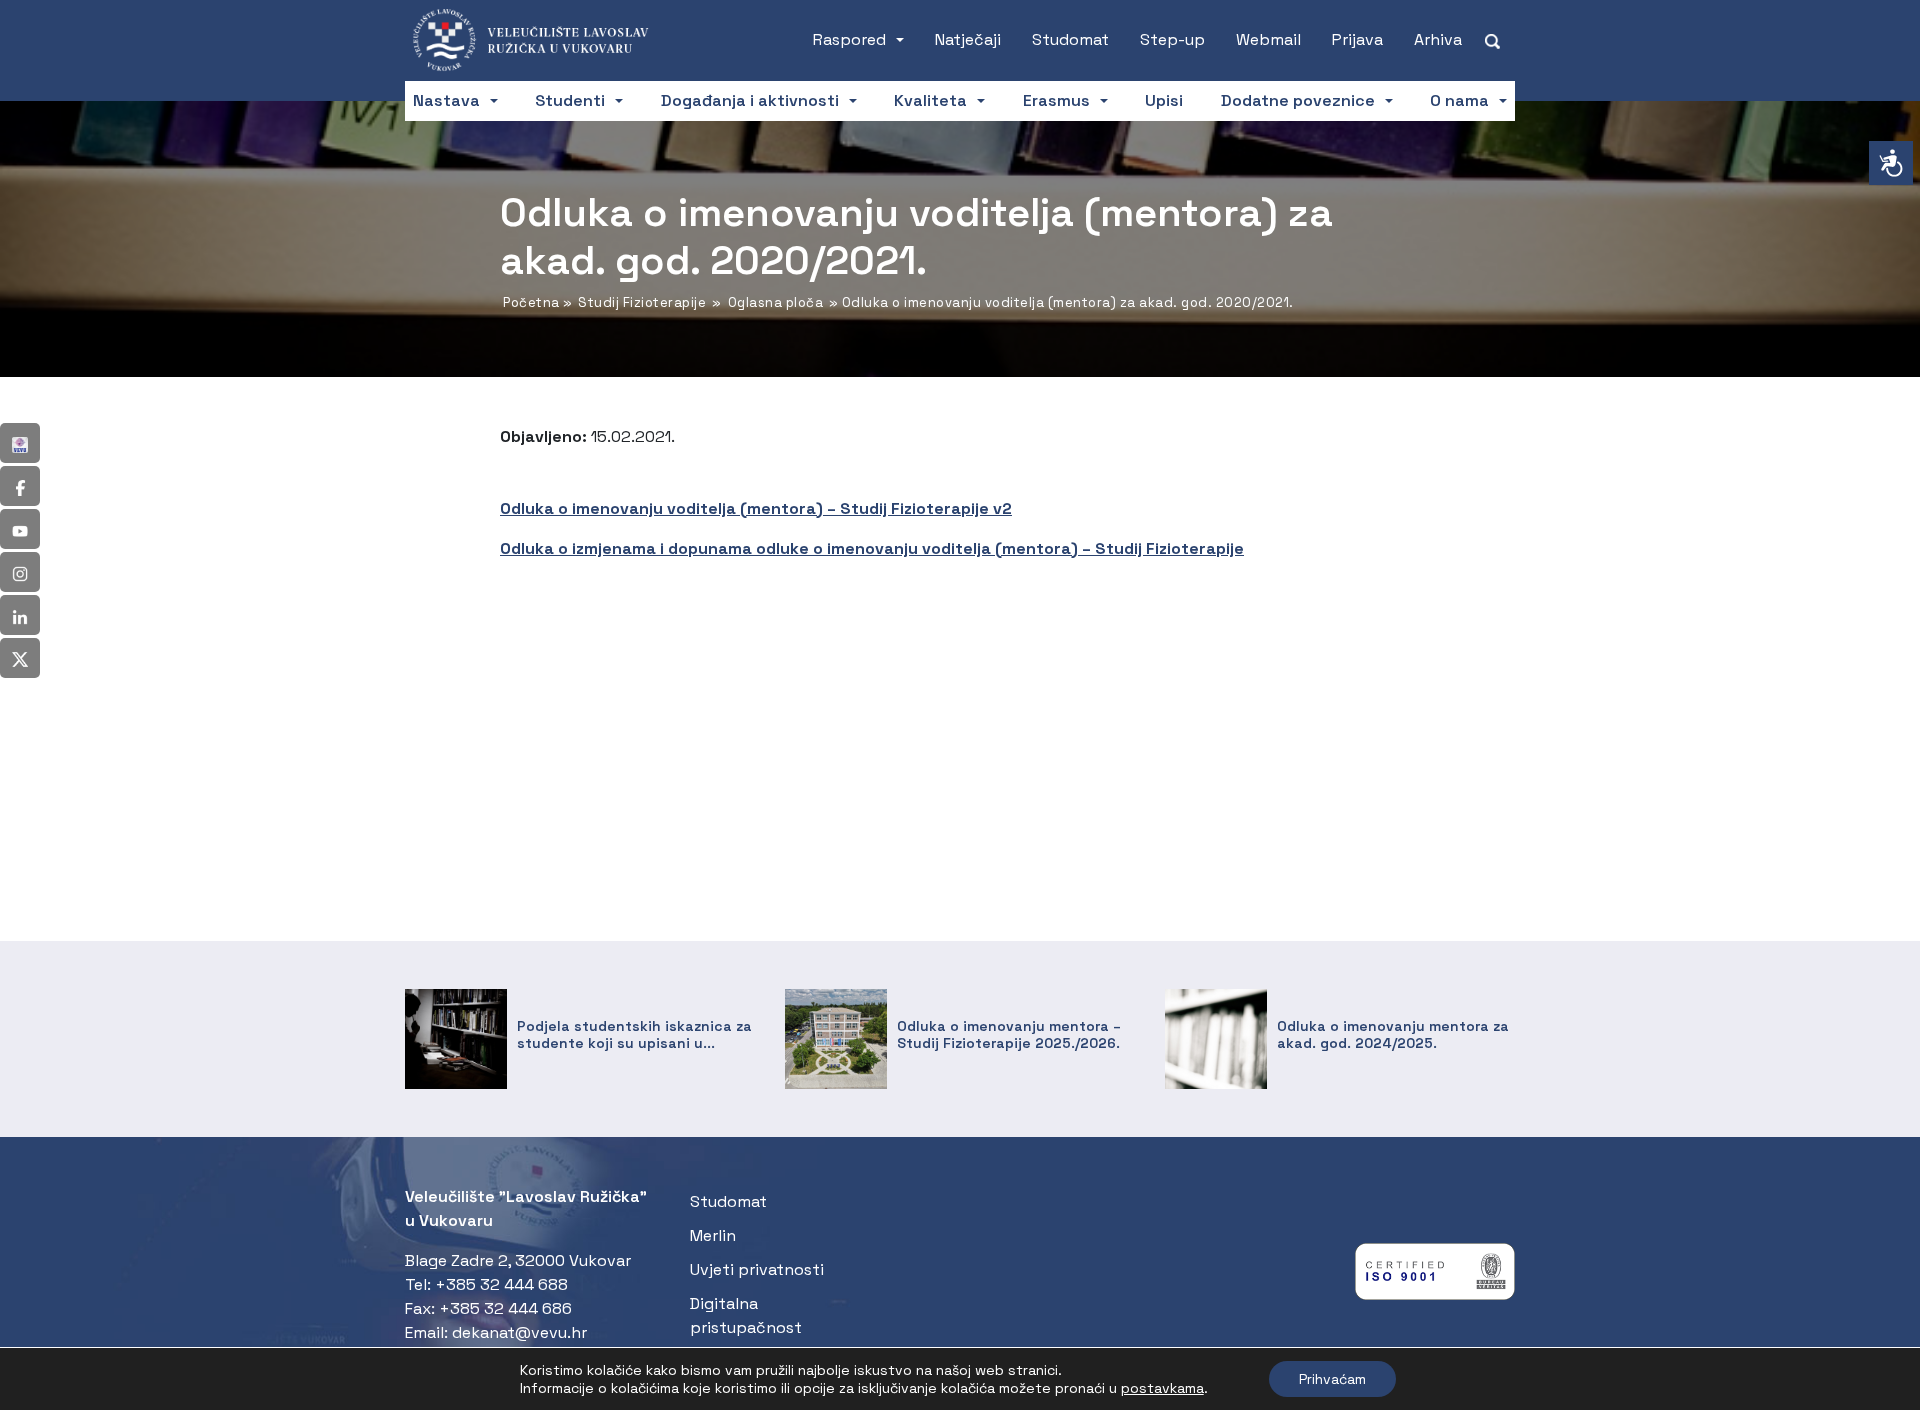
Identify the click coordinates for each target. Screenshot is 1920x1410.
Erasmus (1056, 100)
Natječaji (968, 39)
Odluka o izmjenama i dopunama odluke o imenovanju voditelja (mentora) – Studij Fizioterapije (872, 548)
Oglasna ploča (776, 302)
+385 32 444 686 (505, 1308)
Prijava (1357, 39)
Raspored (849, 39)
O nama (1459, 100)
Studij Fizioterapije (642, 302)
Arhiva (1438, 39)
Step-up (1172, 39)
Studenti (570, 100)
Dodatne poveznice (1298, 100)
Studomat (1070, 39)
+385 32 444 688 (501, 1284)
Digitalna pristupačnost (746, 1315)
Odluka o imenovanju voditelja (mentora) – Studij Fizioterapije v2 (756, 508)
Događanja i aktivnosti (750, 100)
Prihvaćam (1332, 1379)
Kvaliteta (930, 100)
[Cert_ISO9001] (1435, 1276)
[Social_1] (20, 443)
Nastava (446, 100)
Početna (531, 302)
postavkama (1162, 1388)
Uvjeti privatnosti (757, 1269)
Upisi (1164, 100)
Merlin (713, 1235)
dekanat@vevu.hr (519, 1332)
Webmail (1268, 39)
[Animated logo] (540, 40)
